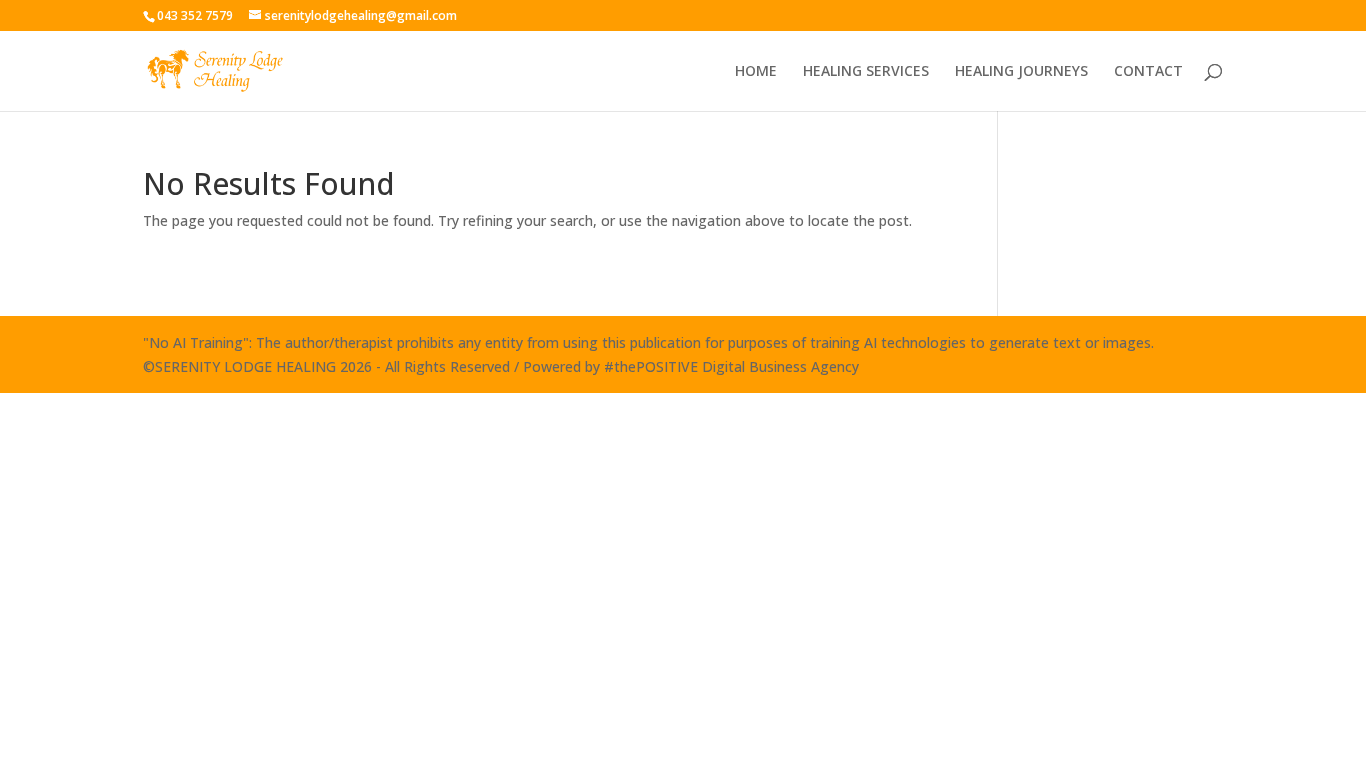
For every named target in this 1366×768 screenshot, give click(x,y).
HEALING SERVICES (866, 72)
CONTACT (1148, 72)
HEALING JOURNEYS (1021, 72)
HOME (756, 72)
